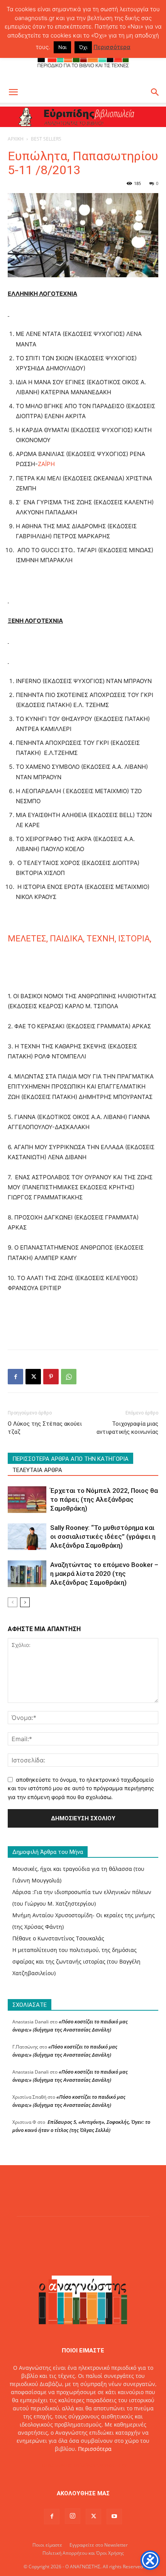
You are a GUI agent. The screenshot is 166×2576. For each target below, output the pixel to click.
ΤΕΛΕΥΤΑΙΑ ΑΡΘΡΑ (37, 1470)
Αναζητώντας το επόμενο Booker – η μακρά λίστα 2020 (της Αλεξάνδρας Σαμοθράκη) (104, 1574)
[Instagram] (73, 2516)
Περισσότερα (95, 2449)
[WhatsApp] (69, 1377)
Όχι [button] (83, 47)
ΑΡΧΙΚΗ (16, 139)
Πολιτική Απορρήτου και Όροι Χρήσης (83, 2553)
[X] (33, 1377)
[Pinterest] (51, 1377)
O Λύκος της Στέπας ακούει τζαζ (45, 1428)
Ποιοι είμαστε (47, 2545)
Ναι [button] (62, 47)
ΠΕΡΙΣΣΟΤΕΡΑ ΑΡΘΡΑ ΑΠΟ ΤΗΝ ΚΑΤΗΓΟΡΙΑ (70, 1459)
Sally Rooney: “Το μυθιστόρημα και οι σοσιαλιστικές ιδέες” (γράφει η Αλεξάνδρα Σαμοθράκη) (103, 1536)
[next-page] (25, 1602)
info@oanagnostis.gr (101, 2465)
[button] (13, 92)
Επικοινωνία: (57, 2465)
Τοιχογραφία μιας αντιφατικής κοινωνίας (127, 1428)
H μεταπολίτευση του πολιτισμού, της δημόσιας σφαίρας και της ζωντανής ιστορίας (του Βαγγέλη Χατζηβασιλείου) (76, 1961)
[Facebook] (15, 1377)
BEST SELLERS (46, 139)
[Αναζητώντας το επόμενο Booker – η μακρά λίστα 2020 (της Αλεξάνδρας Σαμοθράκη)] (27, 1574)
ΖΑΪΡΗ (46, 464)
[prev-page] (13, 1602)
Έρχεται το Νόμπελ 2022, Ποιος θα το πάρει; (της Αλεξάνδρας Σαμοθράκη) (104, 1499)
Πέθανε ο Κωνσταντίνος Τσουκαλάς (58, 1938)
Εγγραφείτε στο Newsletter (99, 2545)
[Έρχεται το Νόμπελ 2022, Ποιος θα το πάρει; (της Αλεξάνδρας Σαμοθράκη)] (27, 1500)
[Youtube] (114, 2517)
